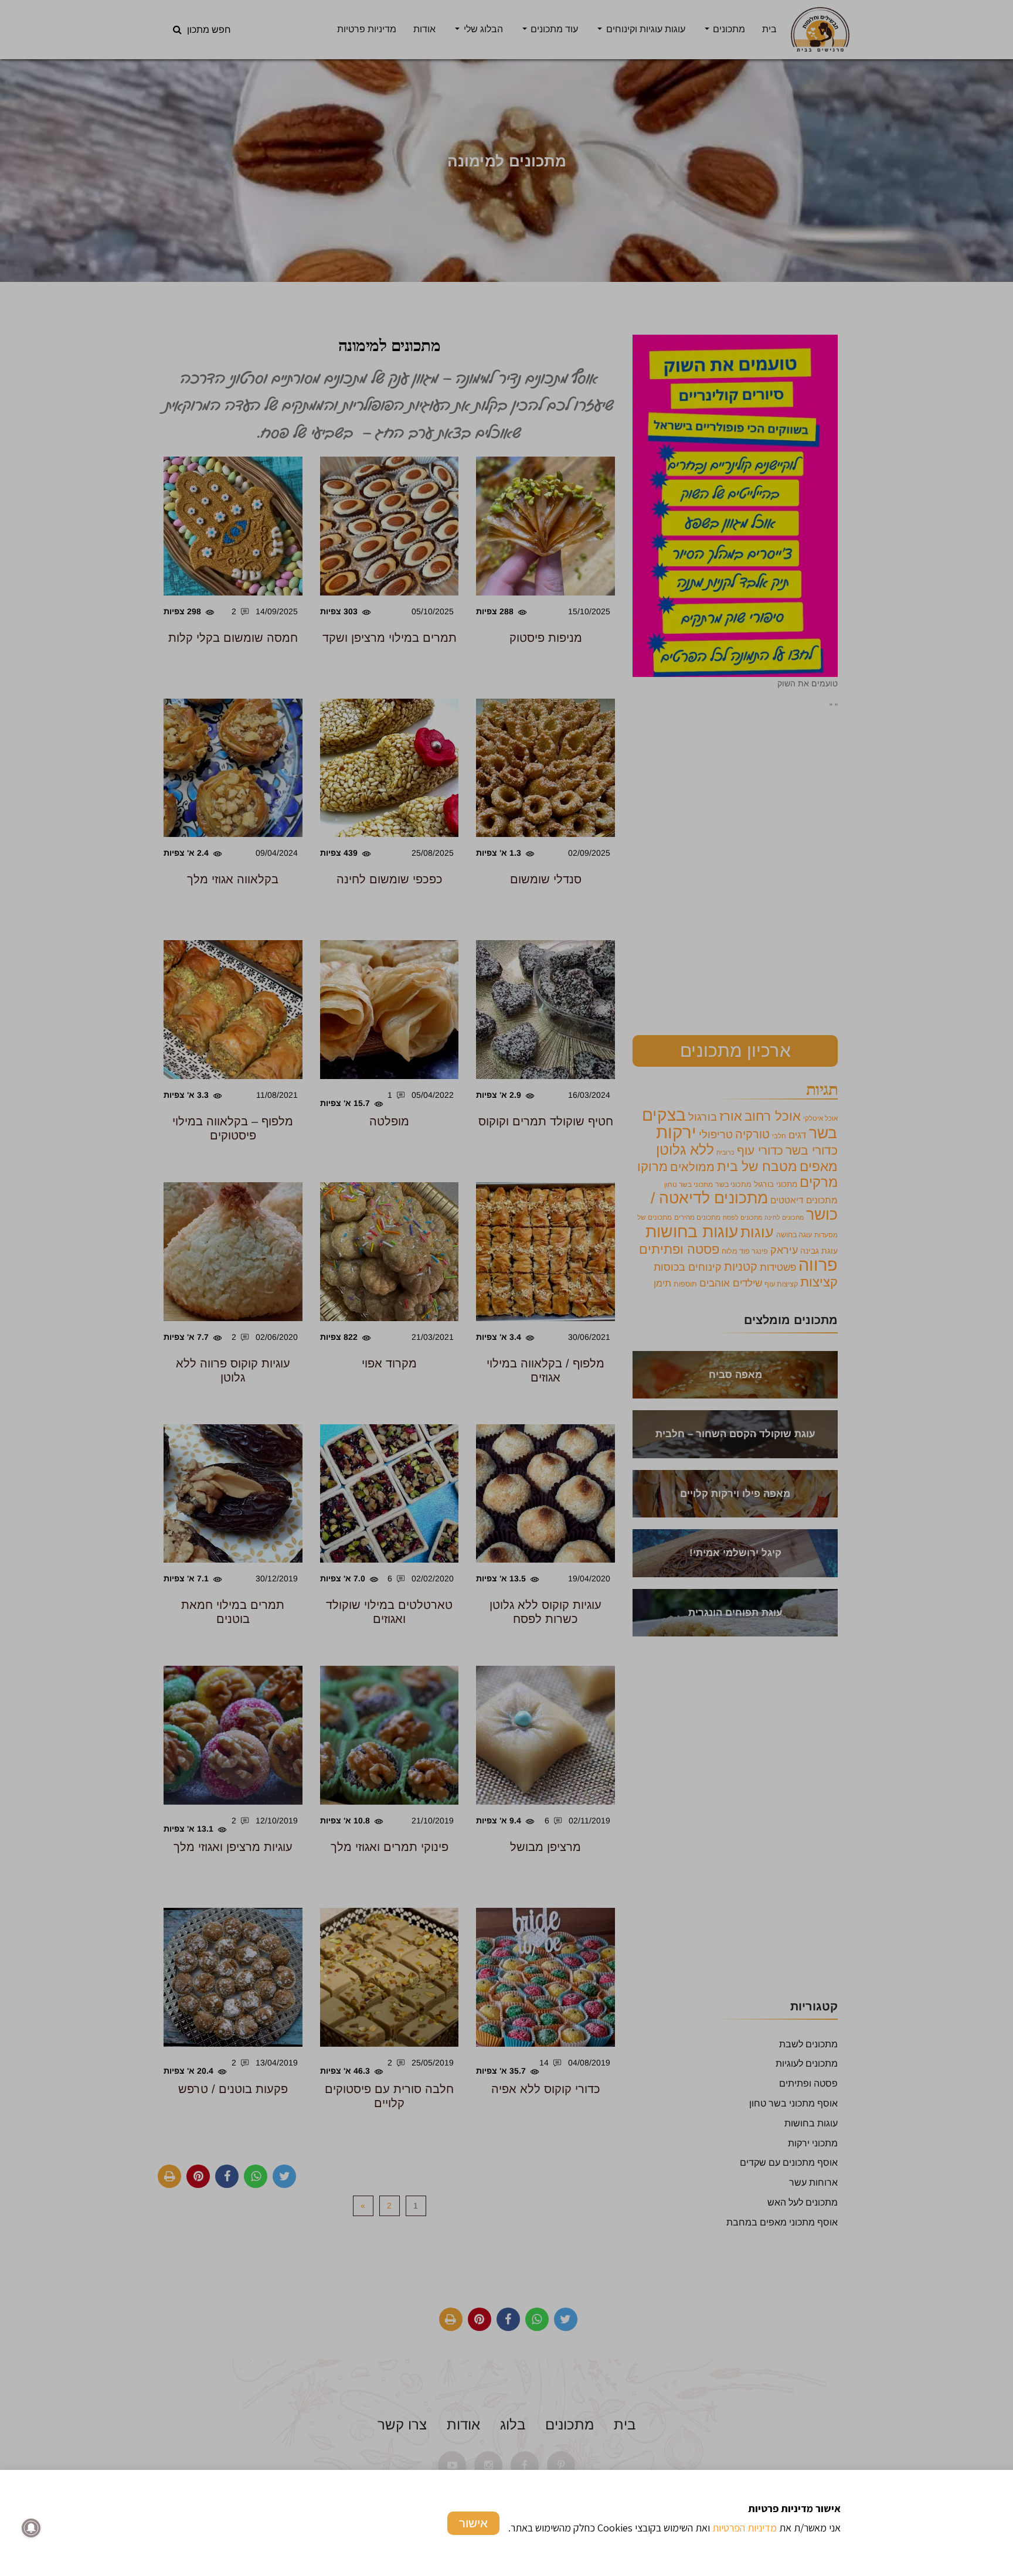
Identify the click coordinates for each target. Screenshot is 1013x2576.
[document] (506, 1288)
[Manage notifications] (31, 2528)
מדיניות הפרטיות (745, 2528)
